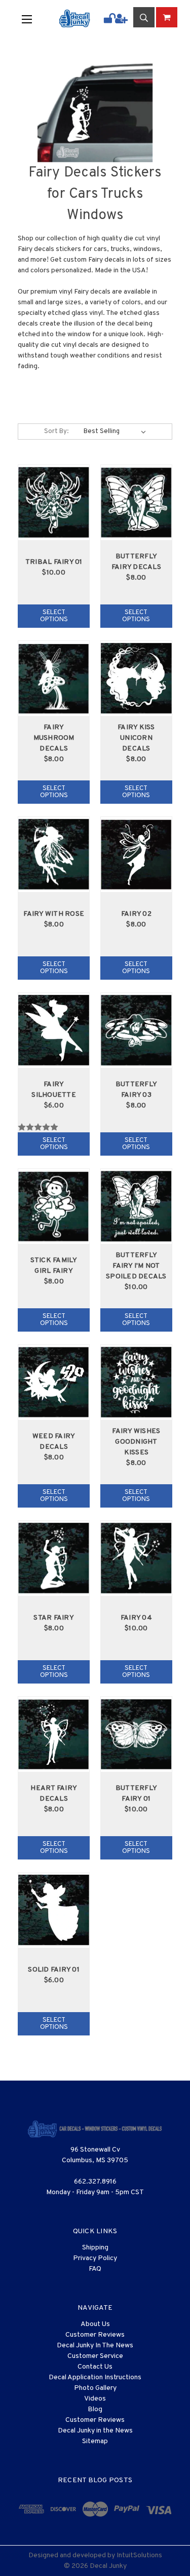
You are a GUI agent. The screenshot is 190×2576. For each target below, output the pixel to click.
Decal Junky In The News (95, 2346)
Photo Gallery (95, 2388)
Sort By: (56, 432)
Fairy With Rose (54, 914)
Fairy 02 (136, 914)
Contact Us (95, 2367)
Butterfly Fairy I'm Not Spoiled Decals (136, 1266)
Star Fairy (54, 1618)
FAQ (95, 2269)
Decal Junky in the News (95, 2431)
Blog (95, 2409)
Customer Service (95, 2356)
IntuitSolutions (139, 2555)
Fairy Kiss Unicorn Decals (136, 738)
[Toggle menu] (33, 19)
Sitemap (95, 2441)
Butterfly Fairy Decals (136, 562)
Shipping (95, 2248)
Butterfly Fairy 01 (136, 1794)
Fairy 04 (136, 1618)
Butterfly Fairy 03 (136, 1090)
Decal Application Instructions (95, 2377)
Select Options (54, 616)
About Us (95, 2324)
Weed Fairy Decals (54, 1442)
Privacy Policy (95, 2258)
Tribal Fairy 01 (54, 562)
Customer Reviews (95, 2335)
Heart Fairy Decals (54, 1794)
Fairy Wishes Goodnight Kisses (136, 1442)
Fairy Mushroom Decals (54, 738)
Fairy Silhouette (54, 1090)
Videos (95, 2399)
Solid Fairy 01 (54, 1970)
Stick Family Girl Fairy (54, 1266)
